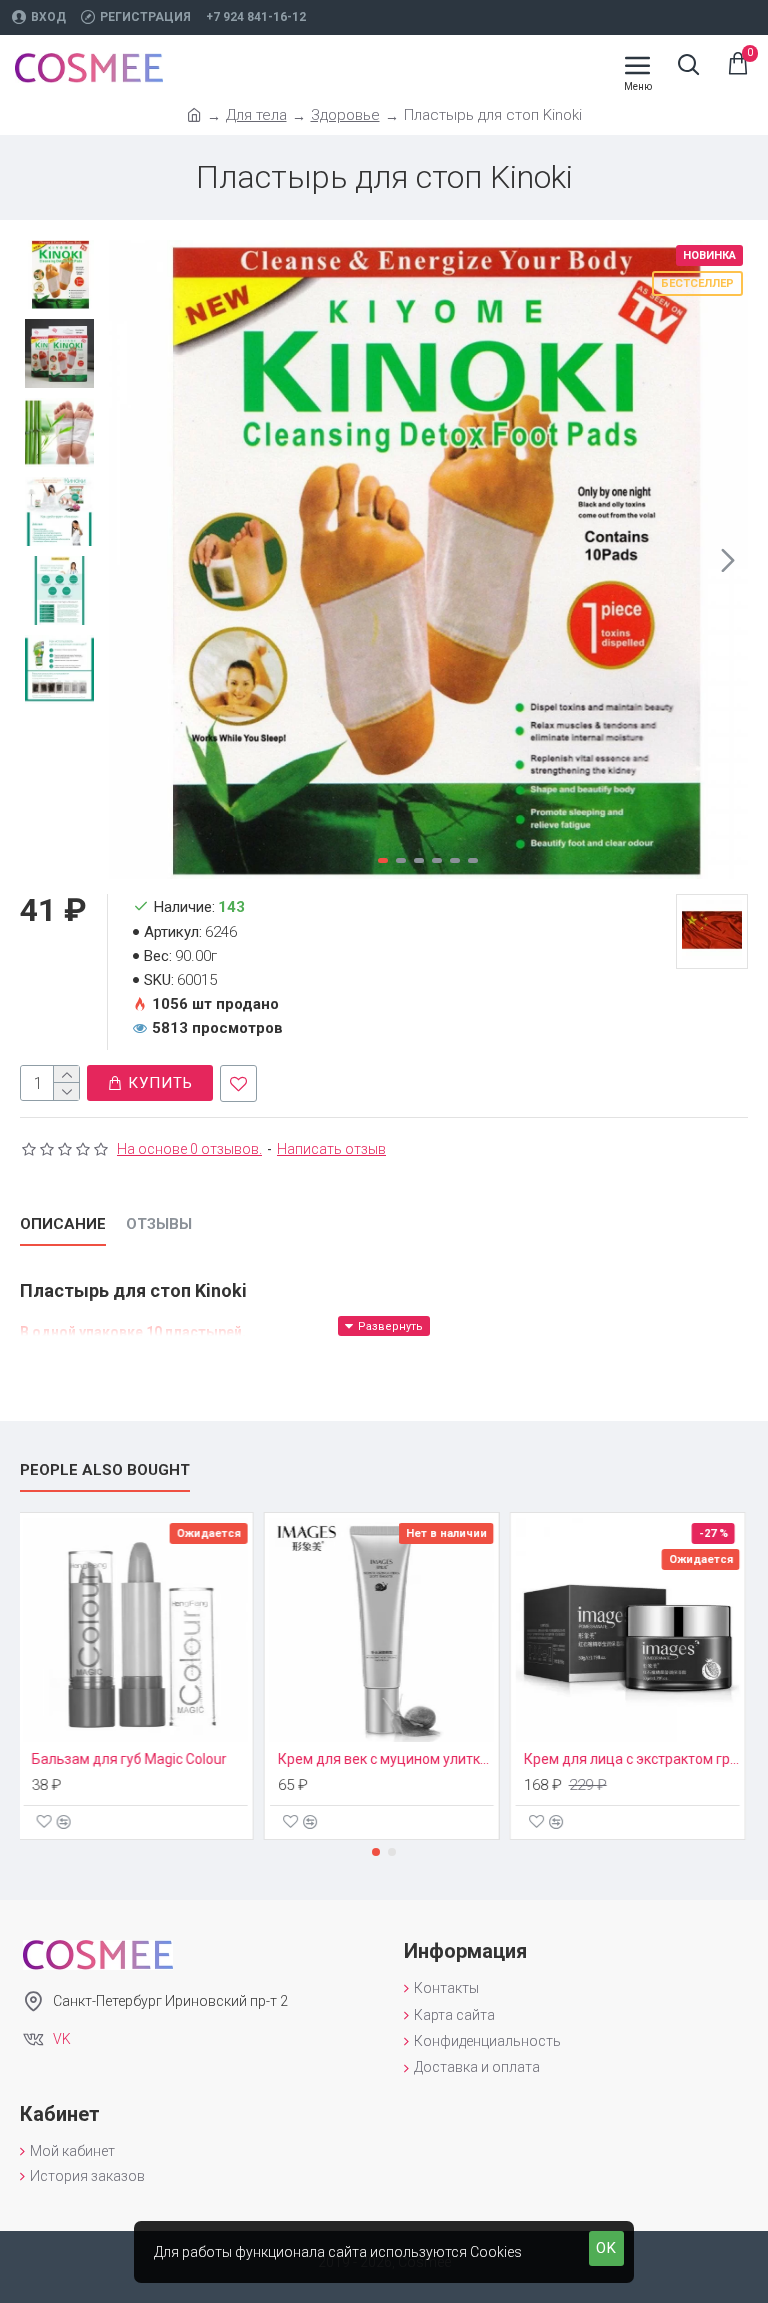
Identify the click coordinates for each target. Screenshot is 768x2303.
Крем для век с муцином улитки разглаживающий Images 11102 (388, 1759)
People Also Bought (105, 1470)
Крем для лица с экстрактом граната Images (634, 1759)
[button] (129, 560)
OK (606, 2248)
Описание (63, 1224)
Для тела (256, 115)
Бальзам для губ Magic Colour (131, 1759)
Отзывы (159, 1224)
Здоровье (345, 115)
